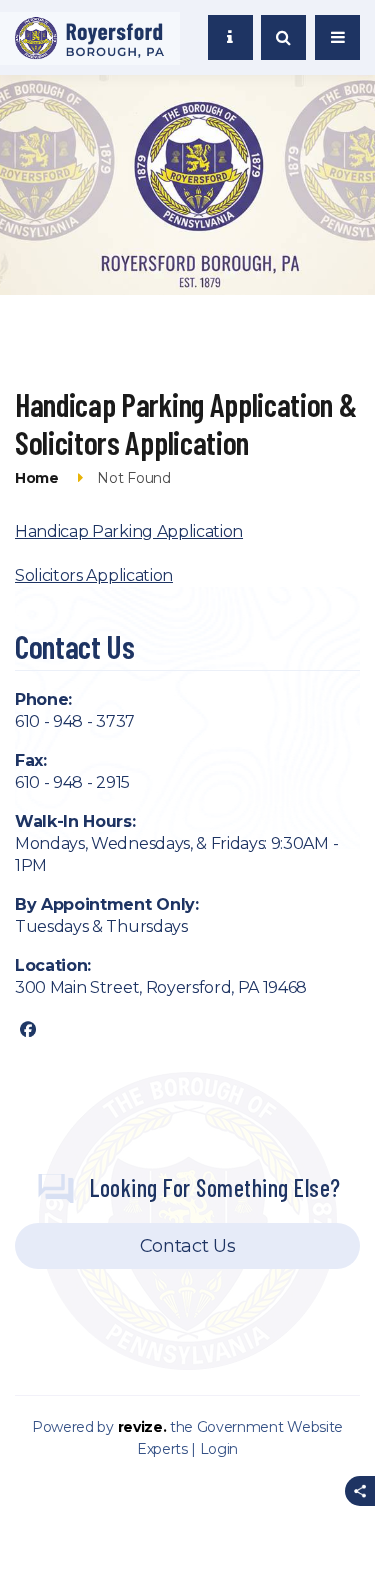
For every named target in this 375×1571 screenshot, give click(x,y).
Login (219, 1449)
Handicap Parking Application (129, 531)
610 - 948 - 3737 (75, 721)
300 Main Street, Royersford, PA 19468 (161, 987)
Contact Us (187, 1246)
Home (37, 478)
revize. (142, 1427)
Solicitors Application (94, 575)
